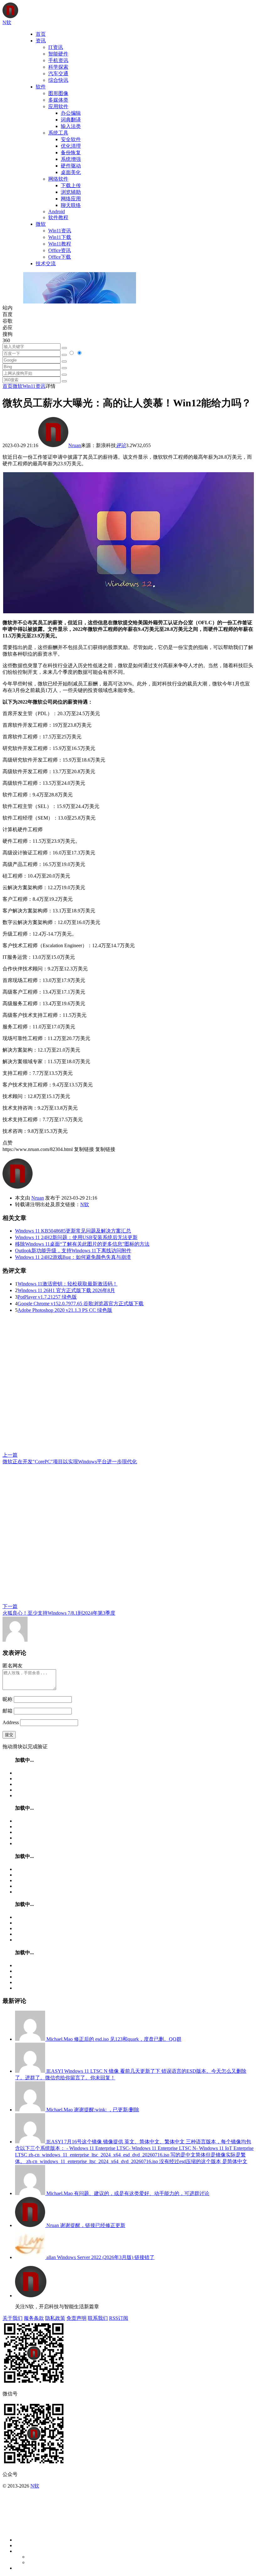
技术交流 (46, 264)
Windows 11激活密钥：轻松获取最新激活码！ (68, 1284)
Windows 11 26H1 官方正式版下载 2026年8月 (66, 1290)
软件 (41, 87)
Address (11, 1722)
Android (57, 211)
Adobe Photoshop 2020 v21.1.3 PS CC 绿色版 (65, 1310)
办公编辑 (71, 113)
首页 (41, 34)
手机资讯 (58, 60)
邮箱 (8, 1711)
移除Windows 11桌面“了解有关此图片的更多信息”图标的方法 (82, 1244)
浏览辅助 (71, 192)
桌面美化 (71, 172)
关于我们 (13, 2318)
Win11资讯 (60, 231)
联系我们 (98, 2318)
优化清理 (71, 146)
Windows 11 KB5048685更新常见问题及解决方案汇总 (73, 1231)
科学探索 (58, 67)
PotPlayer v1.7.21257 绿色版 (47, 1297)
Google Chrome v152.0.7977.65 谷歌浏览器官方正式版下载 (81, 1304)
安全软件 (71, 139)
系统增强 (71, 159)
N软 (85, 1204)
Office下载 (60, 257)
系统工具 (58, 133)
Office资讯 (60, 250)
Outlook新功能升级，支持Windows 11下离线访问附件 (73, 1251)
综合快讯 (58, 80)
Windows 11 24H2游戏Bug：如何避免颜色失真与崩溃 (73, 1257)
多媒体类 (58, 100)
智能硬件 (58, 54)
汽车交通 (58, 74)
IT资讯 (56, 47)
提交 (9, 1735)
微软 (41, 224)
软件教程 (58, 217)
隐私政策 (55, 2318)
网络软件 (58, 179)
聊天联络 (71, 205)
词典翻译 (71, 120)
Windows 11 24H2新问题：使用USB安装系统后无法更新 (76, 1237)
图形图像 (58, 93)
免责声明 (76, 2318)
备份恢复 (71, 153)
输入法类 (71, 126)
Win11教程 (60, 244)
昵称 (8, 1699)
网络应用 (71, 199)
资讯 (41, 41)
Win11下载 (60, 237)
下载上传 (71, 185)
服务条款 (34, 2318)
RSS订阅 (119, 2318)
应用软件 (58, 106)
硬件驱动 (71, 166)
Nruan (75, 445)
